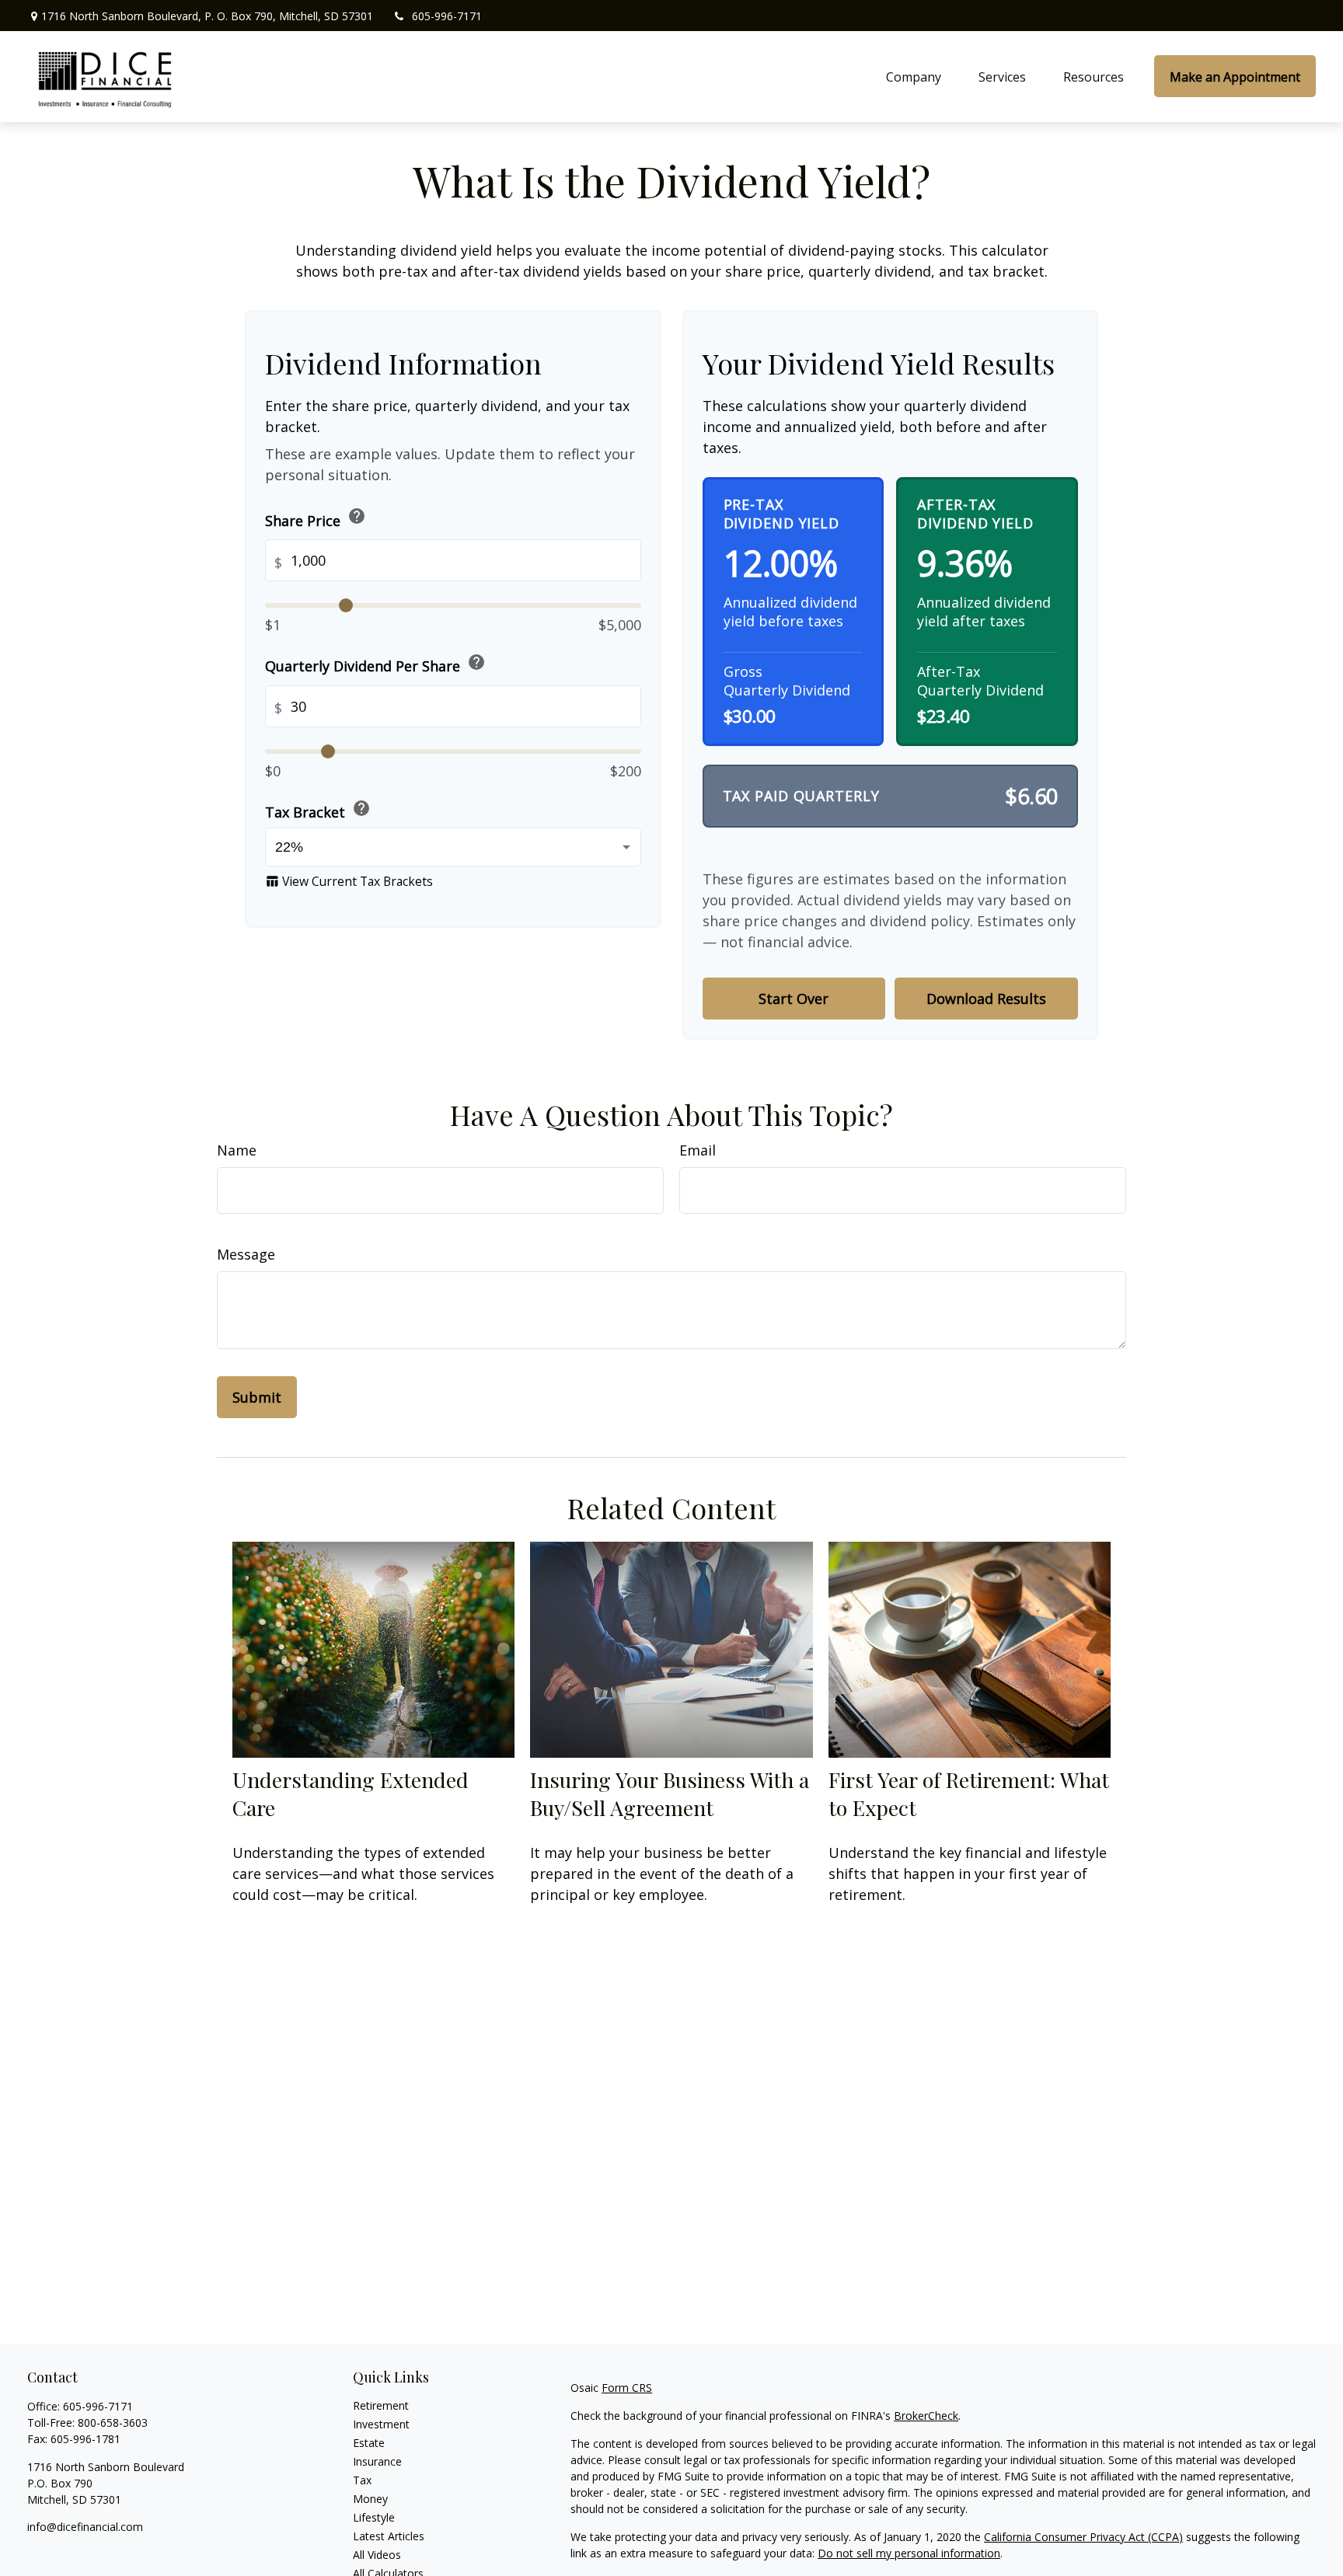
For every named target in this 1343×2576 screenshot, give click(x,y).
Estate (369, 2443)
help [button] (357, 516)
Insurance (377, 2461)
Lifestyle (374, 2517)
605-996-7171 (447, 16)
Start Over (794, 999)
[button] (914, 76)
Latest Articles (389, 2536)
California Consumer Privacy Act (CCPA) (1083, 2537)
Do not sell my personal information (909, 2553)
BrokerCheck (926, 2416)
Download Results (986, 999)
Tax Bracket (318, 809)
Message (246, 1254)
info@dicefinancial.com (85, 2527)
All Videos (377, 2555)
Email (698, 1150)
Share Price (316, 518)
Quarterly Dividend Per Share (375, 664)
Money (370, 2499)
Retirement (381, 2405)
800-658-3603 (113, 2423)
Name (237, 1150)
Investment (381, 2424)
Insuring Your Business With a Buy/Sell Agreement (670, 1793)
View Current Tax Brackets (349, 880)
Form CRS (627, 2388)
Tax (362, 2480)
